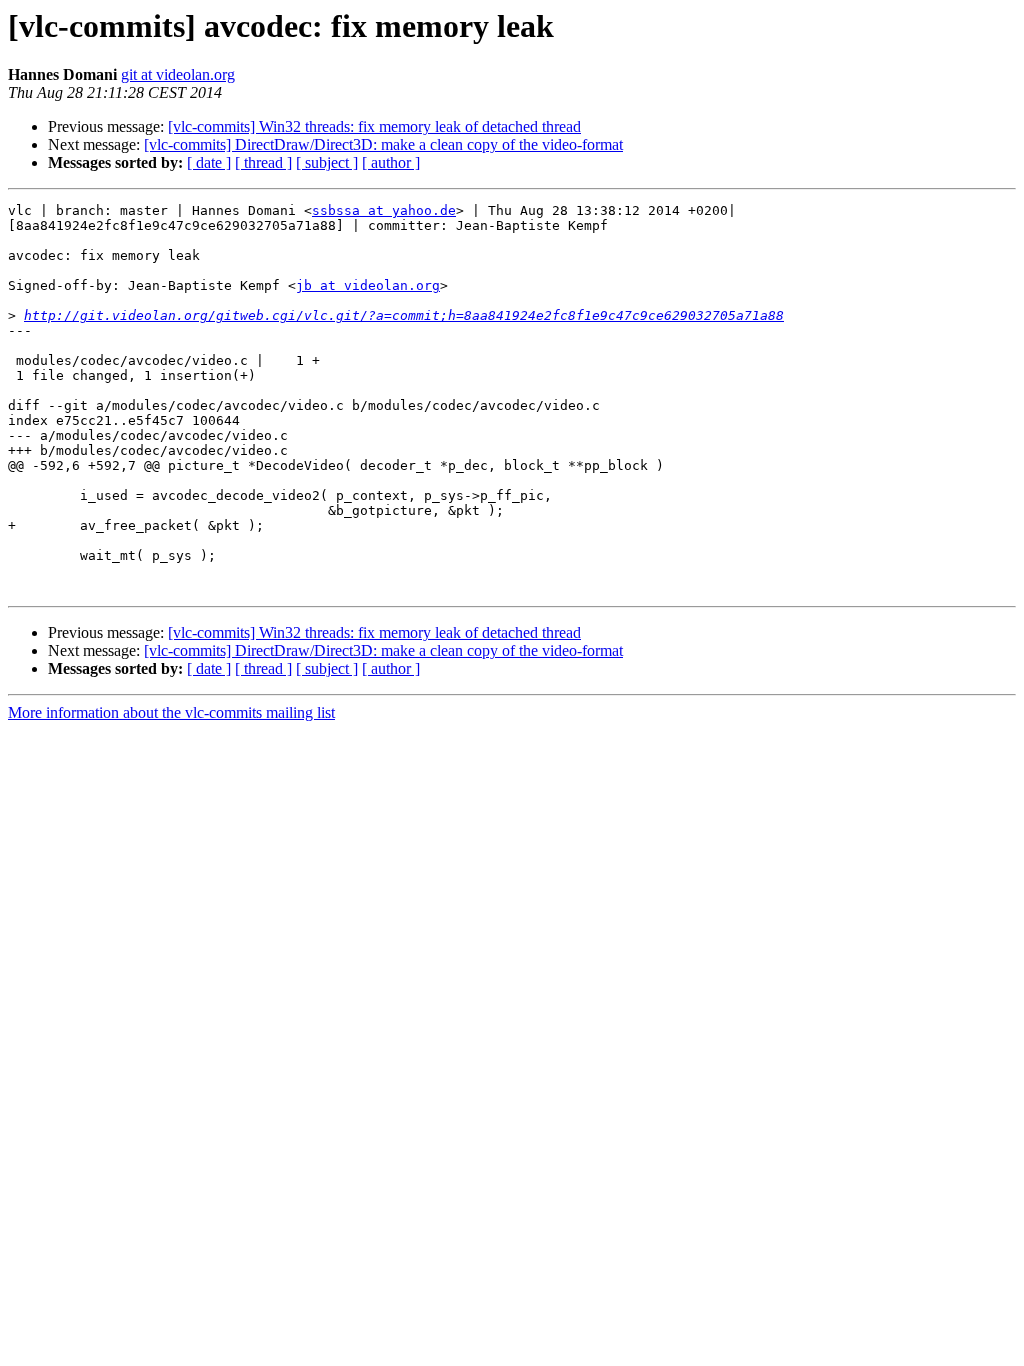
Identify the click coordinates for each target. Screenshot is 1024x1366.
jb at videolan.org (368, 285)
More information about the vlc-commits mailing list (171, 712)
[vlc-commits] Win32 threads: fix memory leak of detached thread (374, 126)
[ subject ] (327, 162)
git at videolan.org (178, 74)
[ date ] (209, 162)
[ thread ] (263, 162)
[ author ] (391, 162)
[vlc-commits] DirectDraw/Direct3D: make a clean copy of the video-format (383, 144)
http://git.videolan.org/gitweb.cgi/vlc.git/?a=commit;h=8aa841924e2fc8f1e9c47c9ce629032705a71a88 (404, 315)
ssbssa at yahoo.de (384, 210)
